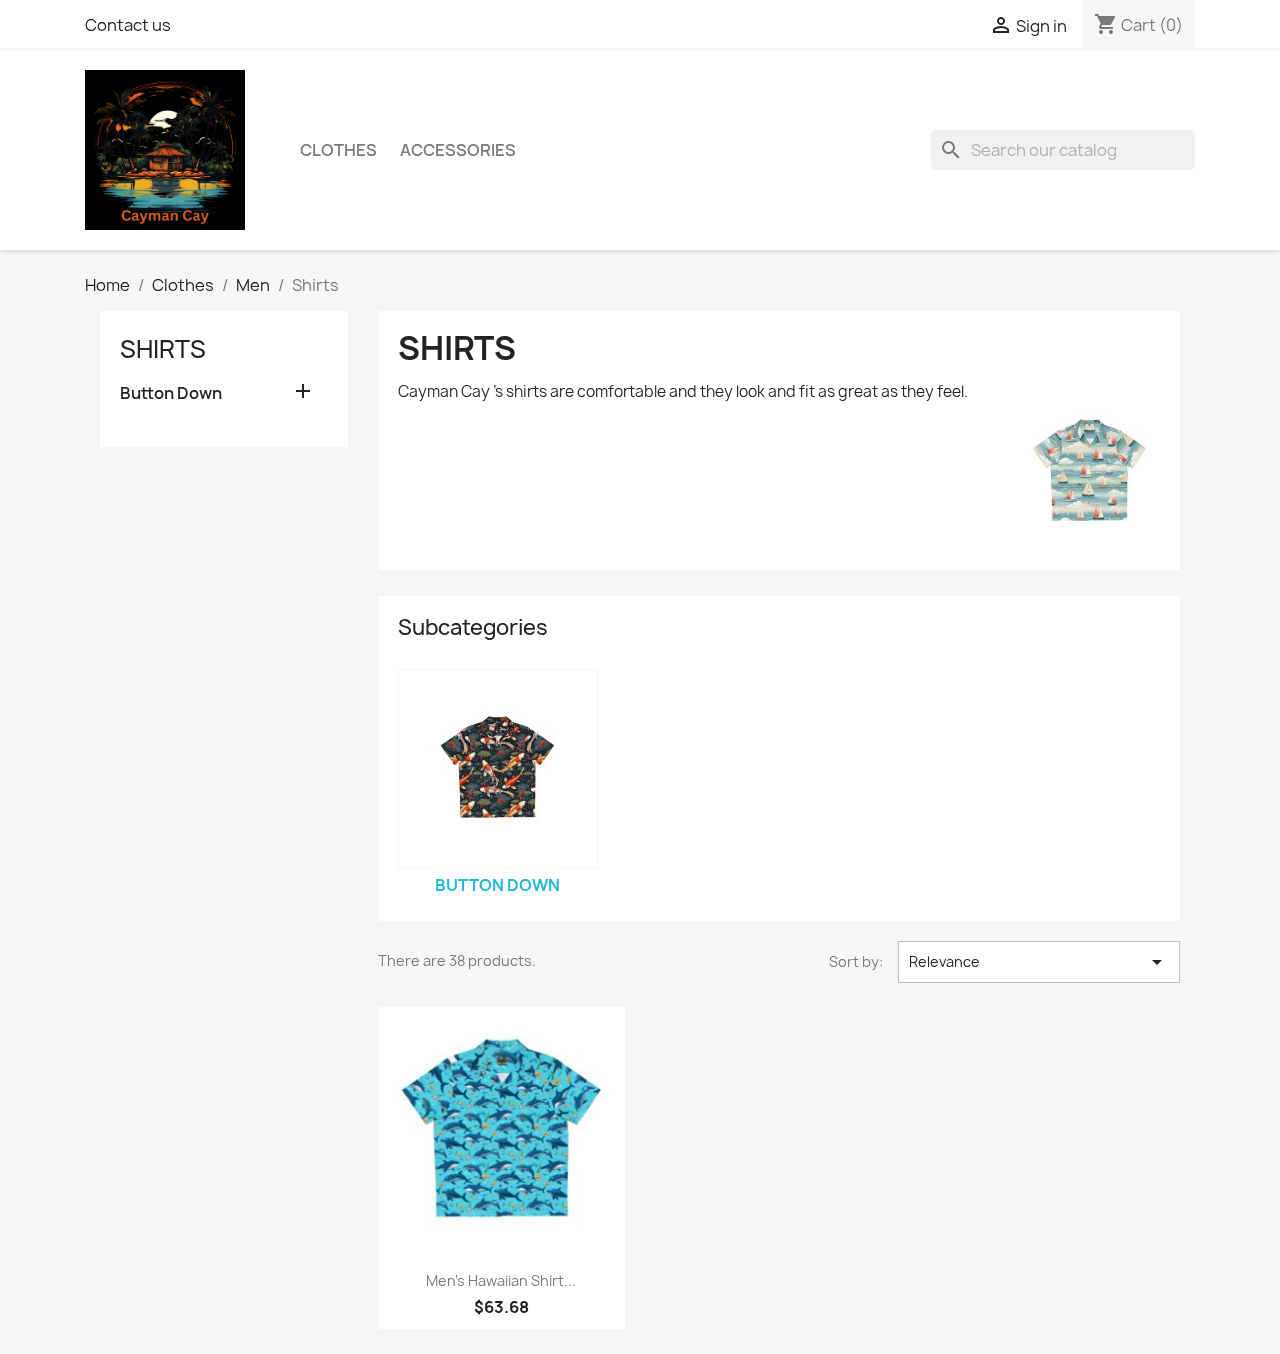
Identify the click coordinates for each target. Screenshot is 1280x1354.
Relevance (1039, 962)
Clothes (338, 150)
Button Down (171, 393)
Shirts (163, 349)
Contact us (128, 25)
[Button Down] (498, 769)
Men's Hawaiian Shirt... (501, 1280)
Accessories (458, 150)
